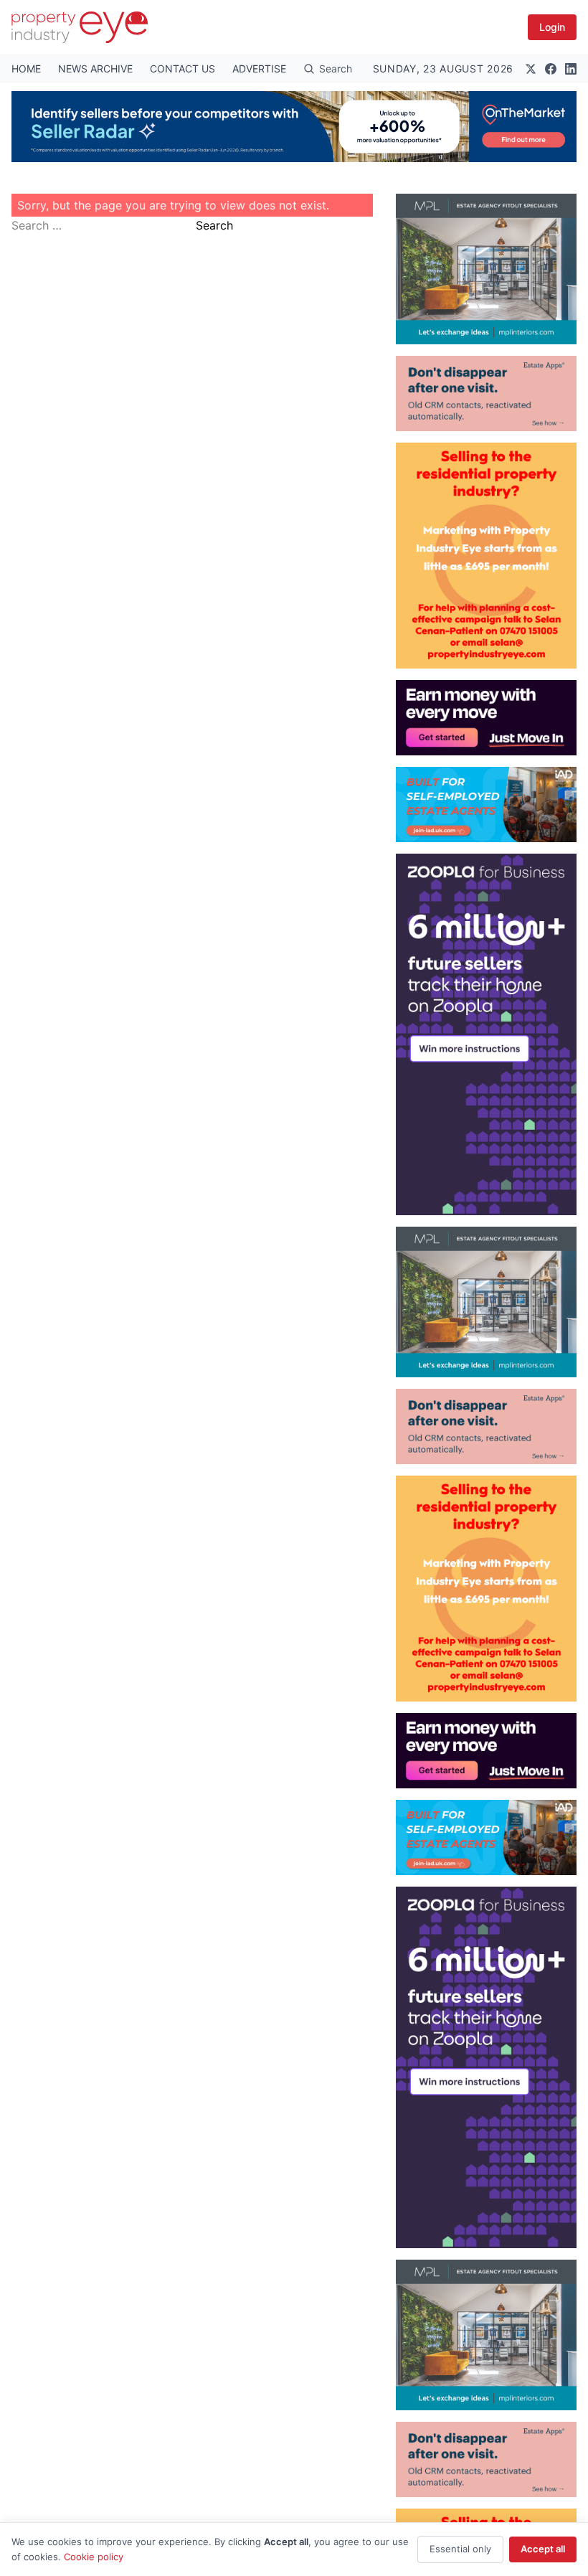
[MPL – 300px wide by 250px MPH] (486, 269)
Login (552, 27)
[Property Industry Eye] (80, 27)
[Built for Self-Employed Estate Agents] (486, 805)
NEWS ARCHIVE (95, 69)
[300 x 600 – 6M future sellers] (486, 1034)
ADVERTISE (259, 69)
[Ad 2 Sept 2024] (486, 556)
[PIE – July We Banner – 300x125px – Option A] (486, 718)
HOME (26, 69)
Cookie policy (94, 2557)
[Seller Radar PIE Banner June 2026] (294, 127)
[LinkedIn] (571, 69)
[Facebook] (551, 69)
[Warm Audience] (486, 393)
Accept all (543, 2549)
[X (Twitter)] (531, 69)
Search (214, 225)
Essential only (460, 2549)
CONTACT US (182, 69)
